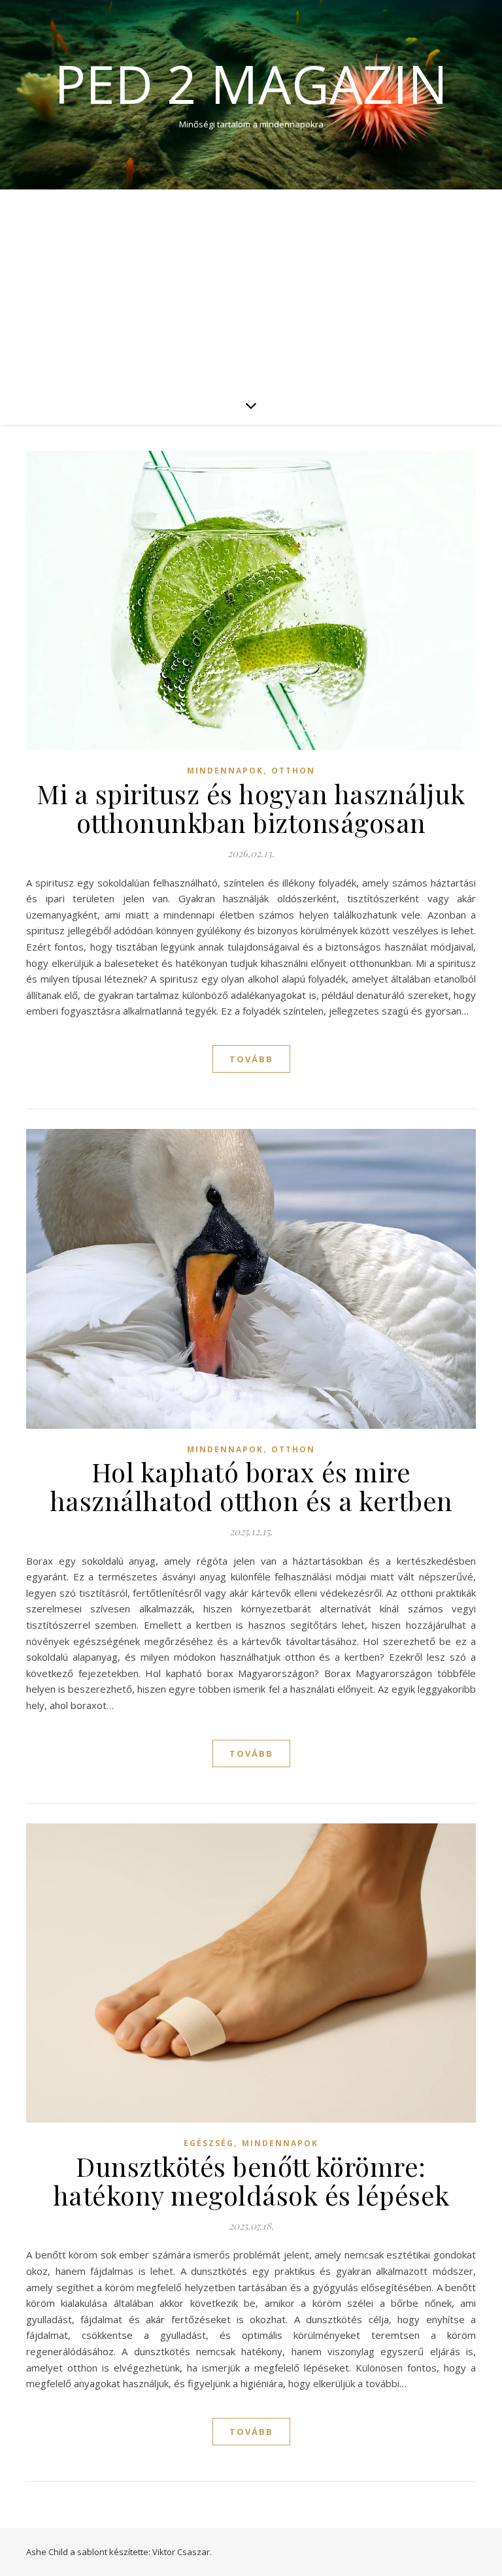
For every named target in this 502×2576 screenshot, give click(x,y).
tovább (251, 1059)
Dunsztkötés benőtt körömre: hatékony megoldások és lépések (251, 2180)
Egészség (209, 2143)
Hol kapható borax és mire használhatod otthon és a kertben (251, 1486)
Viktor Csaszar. (182, 2552)
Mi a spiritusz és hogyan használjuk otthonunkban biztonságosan (251, 808)
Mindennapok (225, 771)
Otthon (293, 771)
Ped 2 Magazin (251, 84)
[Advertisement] (251, 287)
